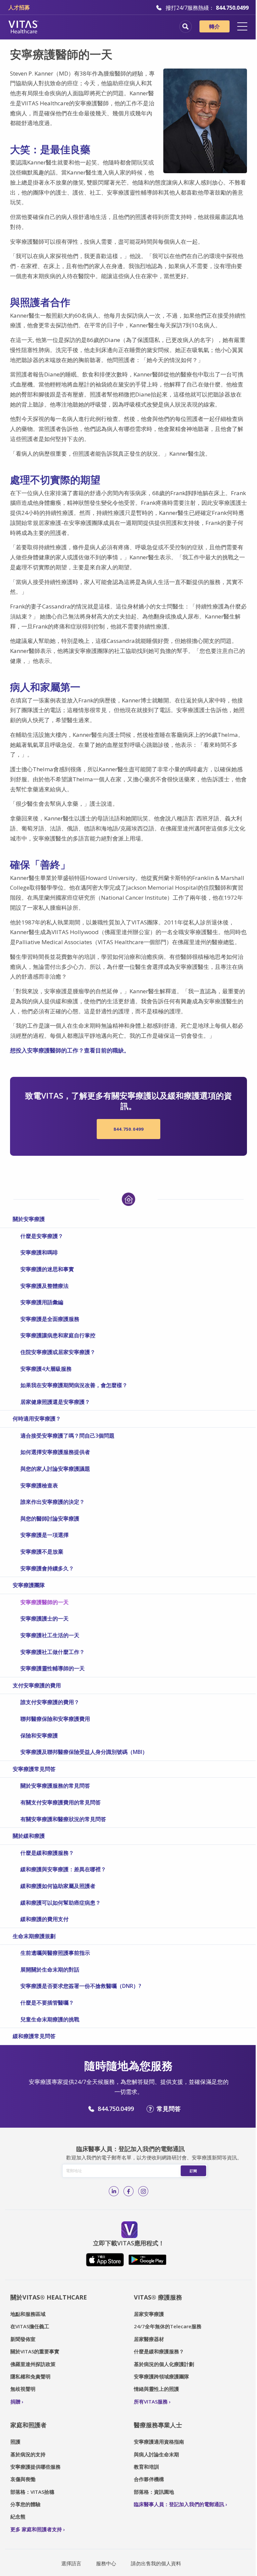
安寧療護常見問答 (34, 1769)
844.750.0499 (128, 1129)
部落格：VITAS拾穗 (32, 2492)
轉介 (215, 26)
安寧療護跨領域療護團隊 (161, 2376)
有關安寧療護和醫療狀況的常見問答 (63, 1819)
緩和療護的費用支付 (45, 1919)
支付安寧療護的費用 (37, 1685)
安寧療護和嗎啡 (39, 1252)
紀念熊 (18, 2516)
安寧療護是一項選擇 (45, 1535)
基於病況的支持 (28, 2454)
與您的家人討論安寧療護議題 (55, 1469)
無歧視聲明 (23, 2389)
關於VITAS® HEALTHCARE (49, 2297)
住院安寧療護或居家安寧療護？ (58, 1352)
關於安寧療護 (29, 1219)
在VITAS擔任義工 (30, 2326)
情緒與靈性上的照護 (156, 2389)
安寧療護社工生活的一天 (50, 1635)
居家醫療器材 (149, 2339)
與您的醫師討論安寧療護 (50, 1519)
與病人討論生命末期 (156, 2454)
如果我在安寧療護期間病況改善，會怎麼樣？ (74, 1385)
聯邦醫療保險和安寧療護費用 (55, 1719)
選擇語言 (71, 2563)
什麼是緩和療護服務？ (47, 1853)
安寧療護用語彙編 (42, 1302)
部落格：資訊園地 (154, 2492)
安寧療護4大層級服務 (46, 1369)
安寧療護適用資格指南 (159, 2442)
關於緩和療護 (29, 1836)
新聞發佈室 (23, 2339)
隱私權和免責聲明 (30, 2376)
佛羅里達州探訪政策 (33, 2364)
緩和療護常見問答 (34, 2036)
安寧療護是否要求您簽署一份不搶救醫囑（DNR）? (81, 1986)
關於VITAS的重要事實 (35, 2351)
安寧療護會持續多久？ (47, 1568)
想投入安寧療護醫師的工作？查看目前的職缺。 (70, 1050)
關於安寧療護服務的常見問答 (55, 1786)
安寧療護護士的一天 (45, 1618)
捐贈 (15, 2401)
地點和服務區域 (28, 2314)
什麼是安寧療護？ (42, 1236)
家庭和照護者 (28, 2425)
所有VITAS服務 (151, 2401)
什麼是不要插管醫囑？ (47, 2003)
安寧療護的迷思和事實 (47, 1269)
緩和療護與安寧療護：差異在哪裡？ (63, 1869)
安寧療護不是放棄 (42, 1552)
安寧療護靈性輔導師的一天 (53, 1668)
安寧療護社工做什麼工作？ (53, 1652)
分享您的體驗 (25, 2504)
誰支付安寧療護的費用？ (50, 1702)
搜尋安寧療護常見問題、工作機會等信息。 (186, 27)
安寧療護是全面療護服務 (50, 1319)
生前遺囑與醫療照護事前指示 (55, 1953)
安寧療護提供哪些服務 (35, 2467)
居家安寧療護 (149, 2314)
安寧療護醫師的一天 (45, 1602)
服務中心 (106, 2563)
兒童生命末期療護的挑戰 (50, 2019)
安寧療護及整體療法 (45, 1286)
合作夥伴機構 (149, 2479)
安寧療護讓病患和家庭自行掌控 (58, 1335)
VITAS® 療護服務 (158, 2297)
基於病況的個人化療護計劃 (164, 2364)
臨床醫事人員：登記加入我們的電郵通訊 (179, 2504)
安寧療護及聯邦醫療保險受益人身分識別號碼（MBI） (84, 1752)
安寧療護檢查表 (39, 1485)
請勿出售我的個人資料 (156, 2563)
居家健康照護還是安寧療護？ (55, 1402)
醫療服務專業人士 (158, 2425)
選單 (242, 26)
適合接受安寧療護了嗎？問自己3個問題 (67, 1436)
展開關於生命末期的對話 (50, 1970)
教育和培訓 (146, 2467)
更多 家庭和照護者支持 (36, 2529)
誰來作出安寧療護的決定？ (53, 1502)
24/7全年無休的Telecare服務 (168, 2326)
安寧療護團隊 (29, 1585)
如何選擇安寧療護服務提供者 (55, 1452)
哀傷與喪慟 (23, 2479)
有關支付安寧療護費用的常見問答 (61, 1802)
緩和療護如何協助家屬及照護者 (58, 1886)
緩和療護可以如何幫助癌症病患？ (61, 1903)
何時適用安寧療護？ (37, 1419)
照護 (15, 2442)
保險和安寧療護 (39, 1735)
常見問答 (169, 2109)
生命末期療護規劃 (34, 1936)
